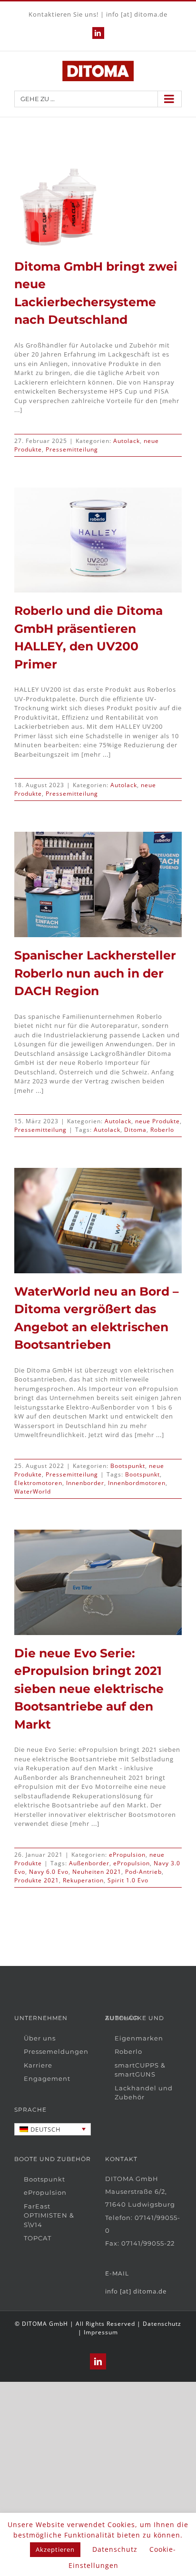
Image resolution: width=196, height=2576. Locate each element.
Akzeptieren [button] (55, 2549)
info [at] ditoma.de (137, 14)
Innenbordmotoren (137, 1483)
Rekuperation (83, 1880)
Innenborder (85, 1483)
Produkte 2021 (37, 1880)
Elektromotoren (38, 1483)
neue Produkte (157, 1121)
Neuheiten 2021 (97, 1872)
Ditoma (135, 1130)
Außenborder (89, 1863)
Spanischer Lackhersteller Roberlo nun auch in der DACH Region (95, 973)
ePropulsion (127, 1855)
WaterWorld (33, 1491)
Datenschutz (162, 2324)
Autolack (127, 441)
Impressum (101, 2332)
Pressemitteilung (72, 449)
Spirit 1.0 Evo (128, 1880)
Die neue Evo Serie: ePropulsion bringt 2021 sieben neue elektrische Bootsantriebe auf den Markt (89, 1689)
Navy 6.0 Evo (49, 1872)
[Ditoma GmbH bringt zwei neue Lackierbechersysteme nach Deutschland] (56, 207)
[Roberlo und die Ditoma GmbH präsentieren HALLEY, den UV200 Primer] (98, 540)
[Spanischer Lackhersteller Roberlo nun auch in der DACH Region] (98, 884)
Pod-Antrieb (143, 1872)
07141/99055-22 (148, 2243)
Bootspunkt (128, 1466)
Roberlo (162, 1130)
